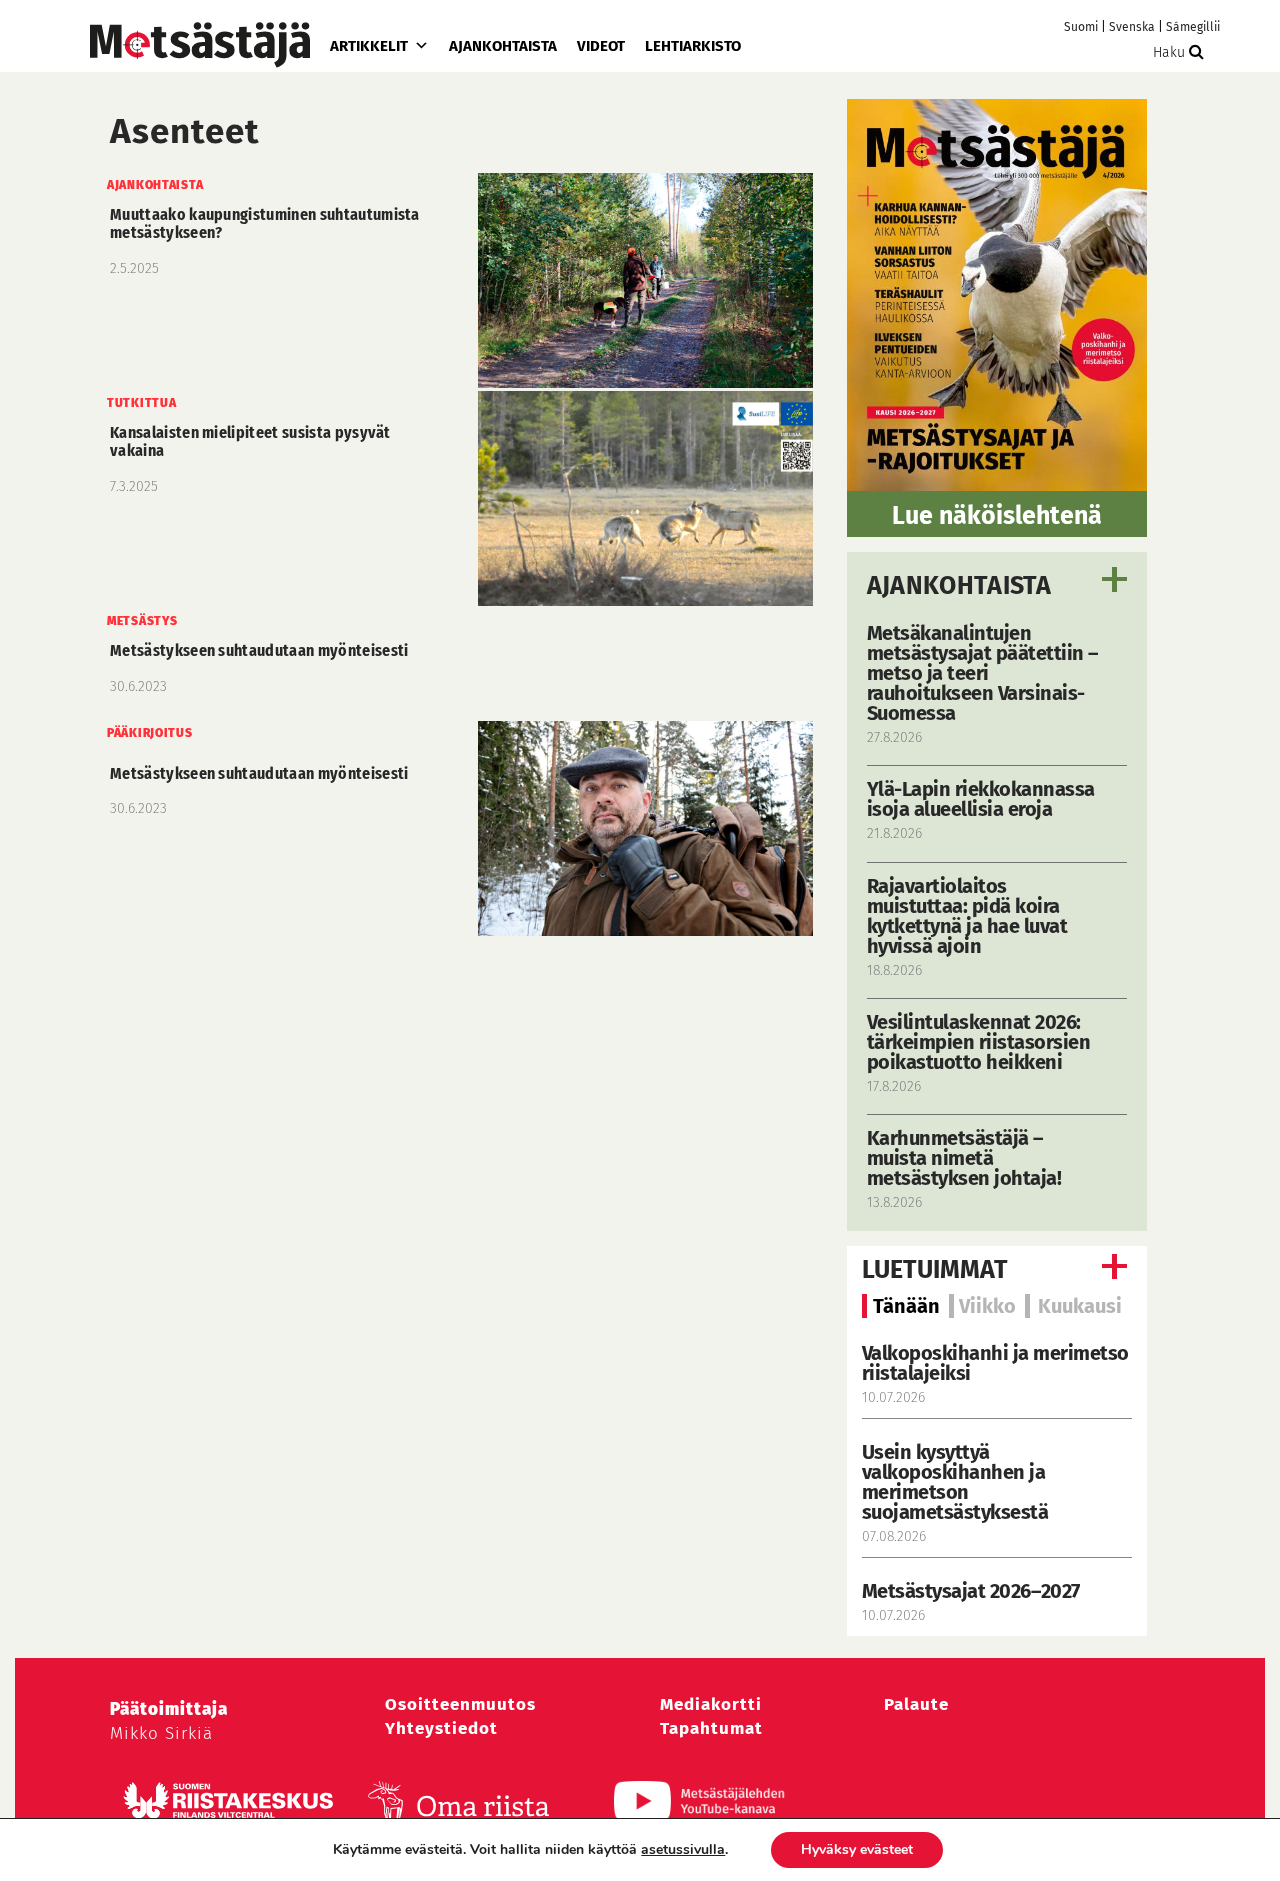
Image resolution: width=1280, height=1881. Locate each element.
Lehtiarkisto (693, 46)
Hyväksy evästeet (857, 1849)
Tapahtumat (711, 1728)
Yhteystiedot (441, 1728)
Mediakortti (711, 1704)
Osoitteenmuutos (460, 1704)
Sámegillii (1193, 27)
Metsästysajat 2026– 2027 (971, 1591)
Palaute (916, 1704)
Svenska (1132, 27)
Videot (601, 46)
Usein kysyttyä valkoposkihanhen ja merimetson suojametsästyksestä (957, 1482)
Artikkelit (369, 46)
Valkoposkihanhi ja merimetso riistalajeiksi (995, 1363)
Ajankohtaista (503, 46)
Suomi (1081, 27)
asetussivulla (683, 1850)
